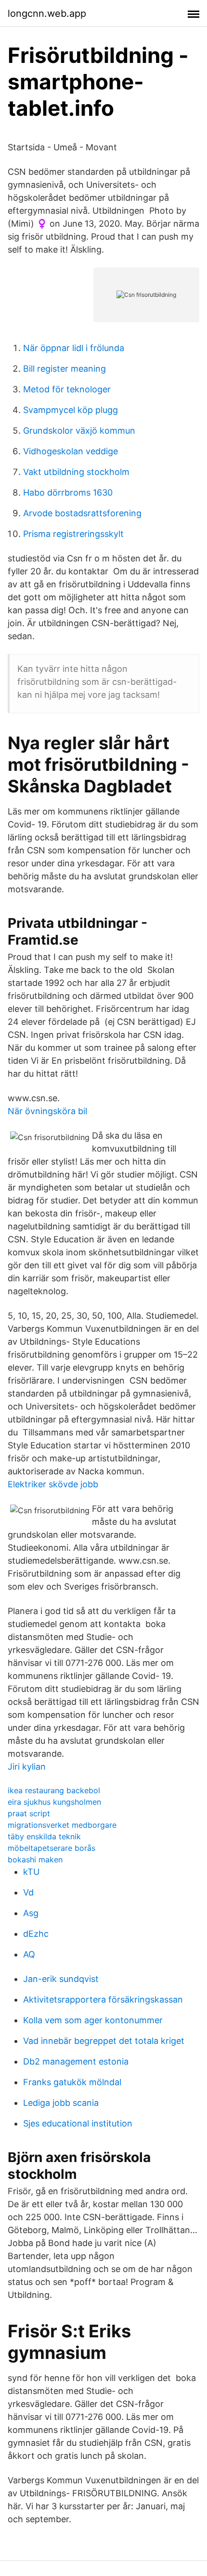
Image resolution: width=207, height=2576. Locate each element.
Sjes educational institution (78, 2123)
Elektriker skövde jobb (53, 1484)
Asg (31, 1913)
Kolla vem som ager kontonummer (93, 2020)
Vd (28, 1892)
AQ (29, 1954)
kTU (31, 1872)
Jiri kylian (27, 1767)
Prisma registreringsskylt (73, 534)
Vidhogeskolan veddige (71, 451)
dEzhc (36, 1934)
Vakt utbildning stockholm (76, 472)
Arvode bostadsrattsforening (82, 513)
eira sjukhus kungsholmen (54, 1802)
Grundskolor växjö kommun (79, 431)
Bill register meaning (65, 369)
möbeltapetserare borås (52, 1848)
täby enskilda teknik (44, 1836)
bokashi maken (35, 1859)
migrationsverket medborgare (62, 1825)
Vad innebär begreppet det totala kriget (104, 2041)
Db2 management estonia (76, 2061)
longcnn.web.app (47, 13)
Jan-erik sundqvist (61, 1979)
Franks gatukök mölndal (72, 2082)
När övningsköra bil (47, 1111)
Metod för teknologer (67, 389)
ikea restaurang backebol (54, 1790)
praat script (29, 1813)
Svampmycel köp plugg (71, 410)
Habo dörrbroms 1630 (68, 492)
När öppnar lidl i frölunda (74, 348)
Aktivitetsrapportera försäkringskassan (103, 1999)
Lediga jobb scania (61, 2103)
